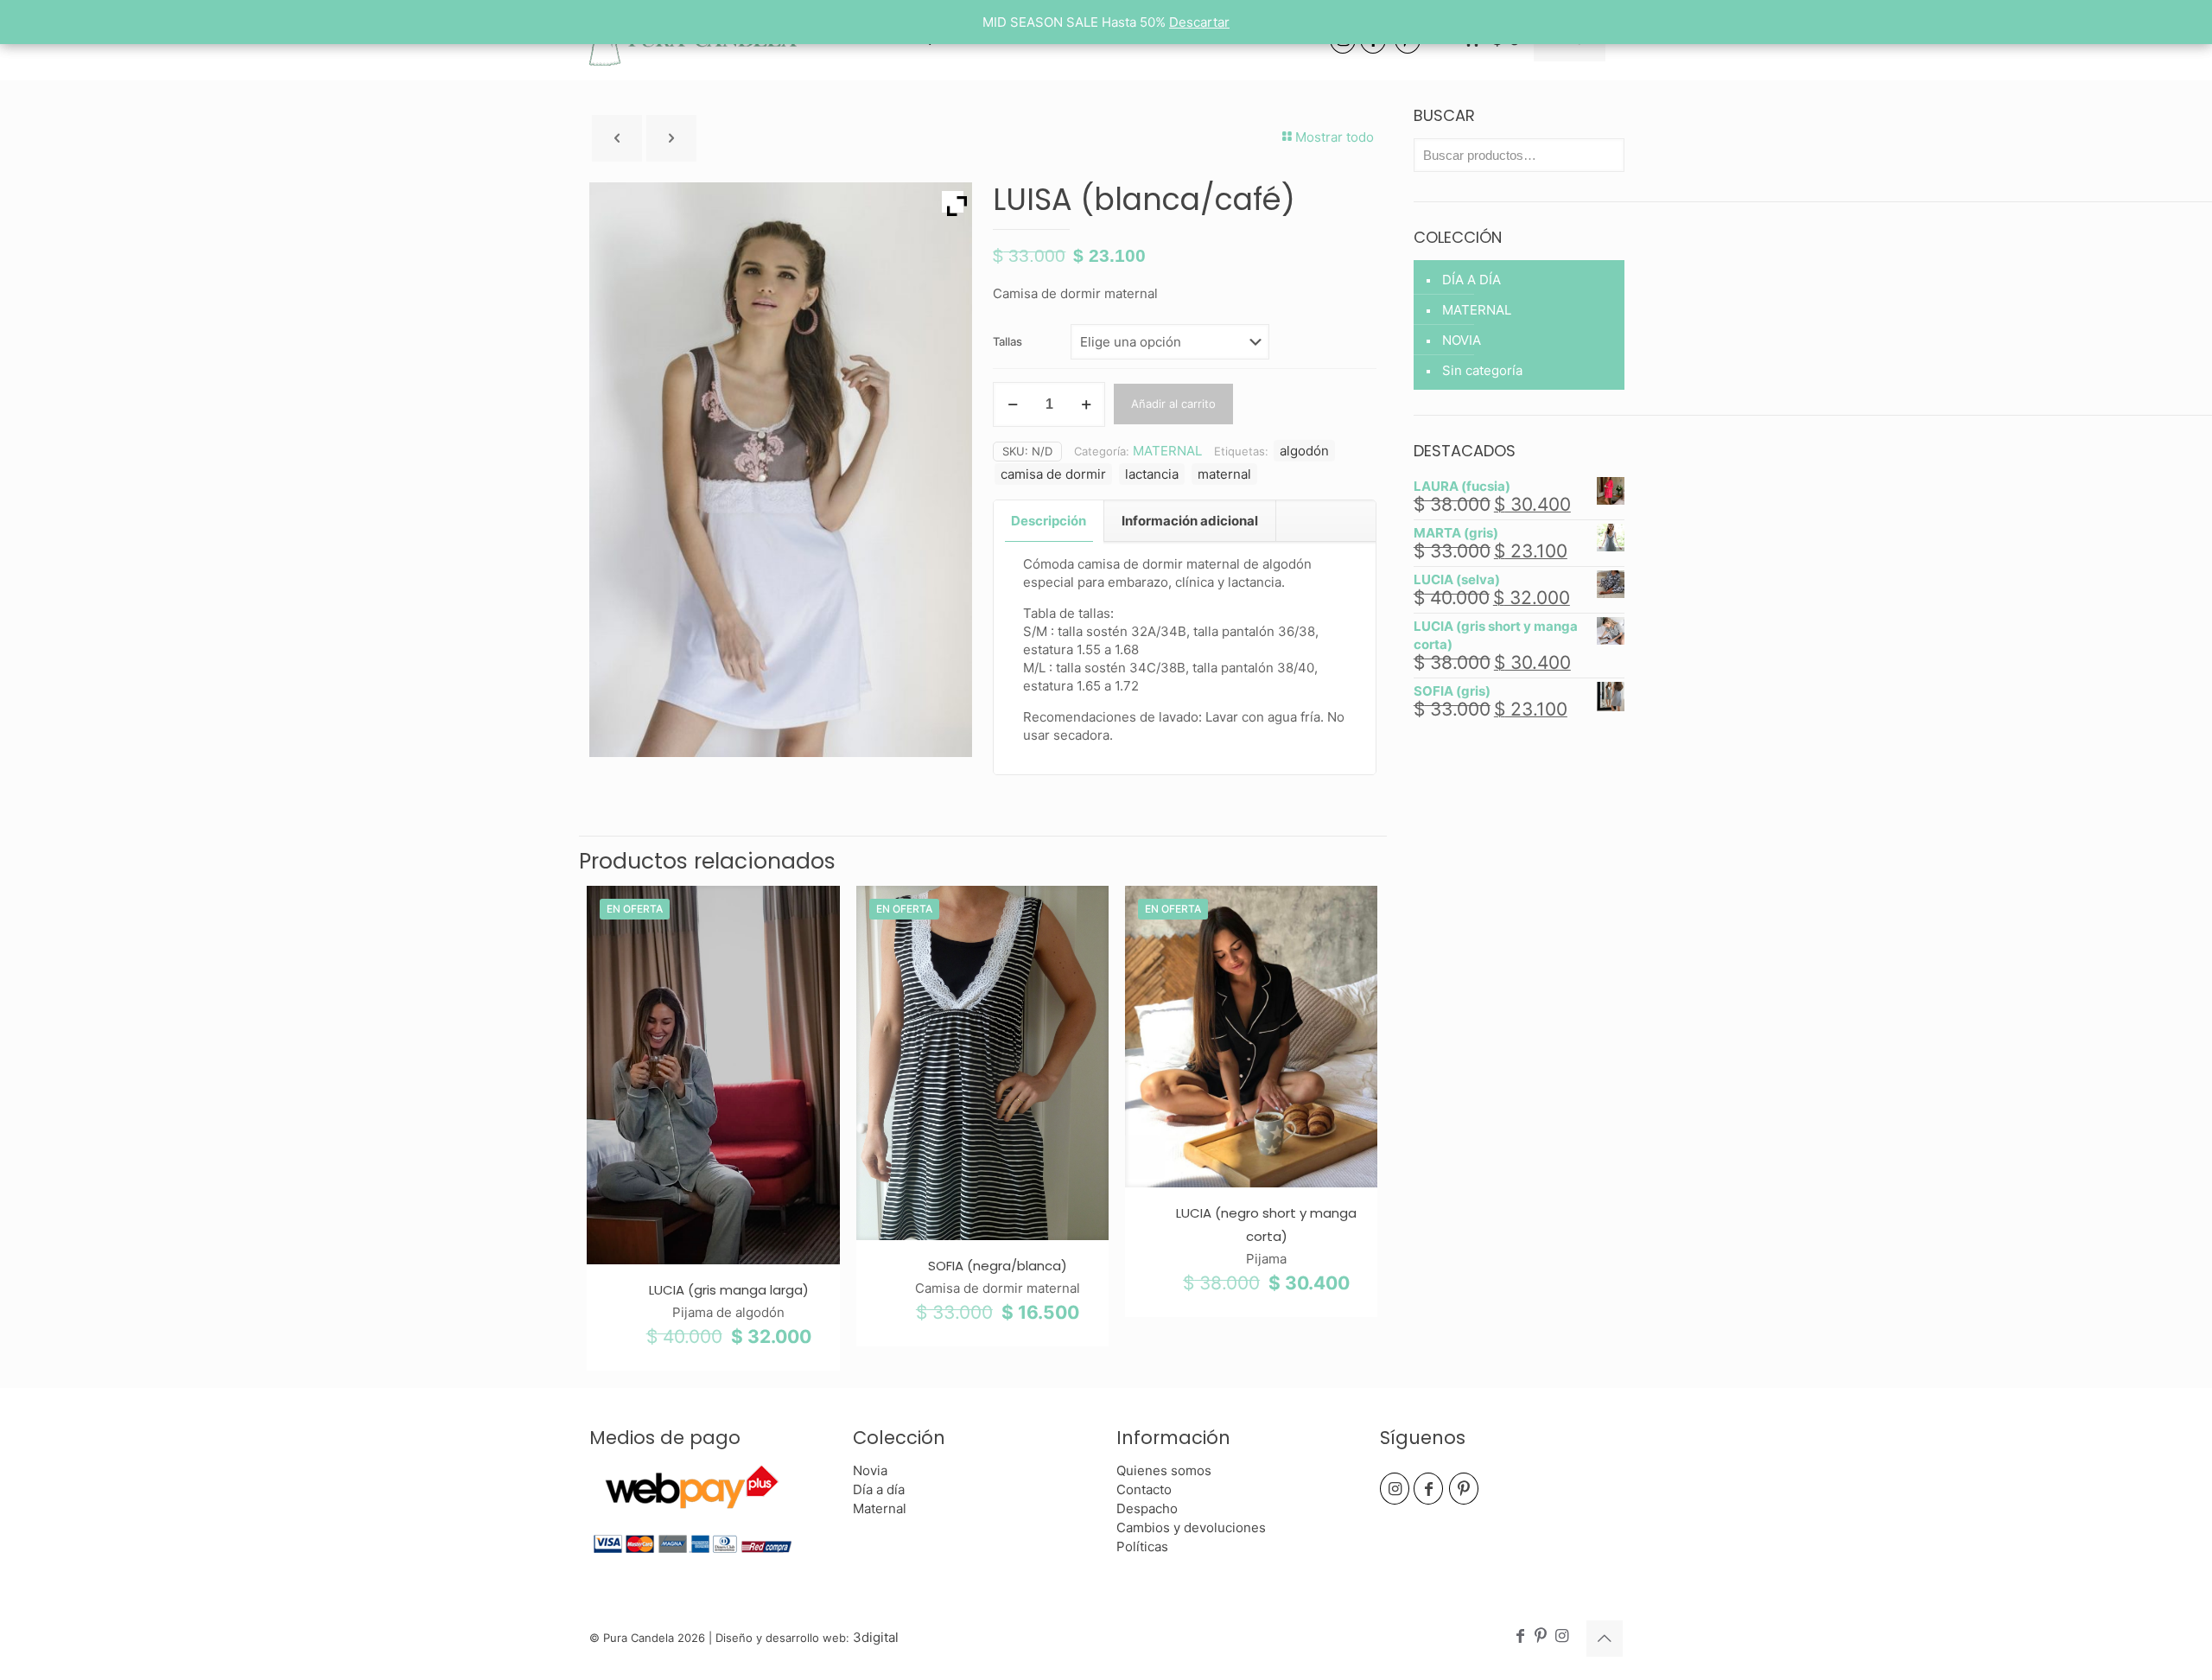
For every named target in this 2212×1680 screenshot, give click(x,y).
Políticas (1142, 1546)
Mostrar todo (1335, 137)
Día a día (879, 1489)
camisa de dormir (1053, 474)
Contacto (1144, 1489)
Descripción (1049, 521)
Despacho (1147, 1508)
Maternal (880, 1508)
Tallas (1007, 341)
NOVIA (1462, 340)
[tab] (1049, 521)
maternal (1224, 474)
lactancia (1152, 474)
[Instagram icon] (1561, 1636)
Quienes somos (1164, 1470)
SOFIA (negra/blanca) (998, 1266)
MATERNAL (1167, 451)
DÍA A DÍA (1471, 280)
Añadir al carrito (1173, 404)
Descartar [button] (1199, 22)
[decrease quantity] (1012, 404)
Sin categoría (1482, 370)
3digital (876, 1637)
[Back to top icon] (1605, 1639)
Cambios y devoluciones (1191, 1527)
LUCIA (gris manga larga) (729, 1290)
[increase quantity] (1086, 404)
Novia (870, 1470)
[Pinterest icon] (1541, 1636)
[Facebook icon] (1520, 1636)
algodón (1304, 451)
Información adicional (1190, 521)
